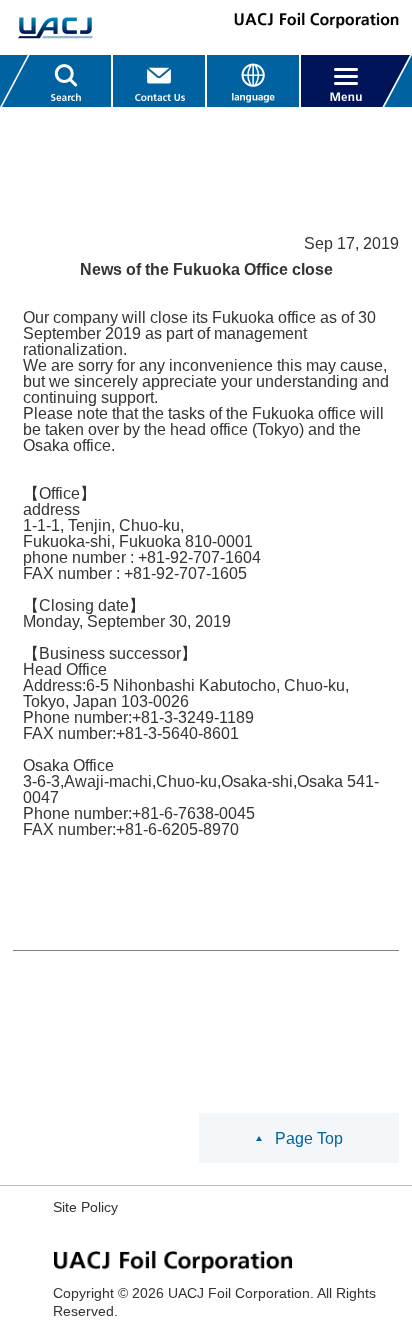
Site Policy (85, 1207)
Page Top (309, 1138)
